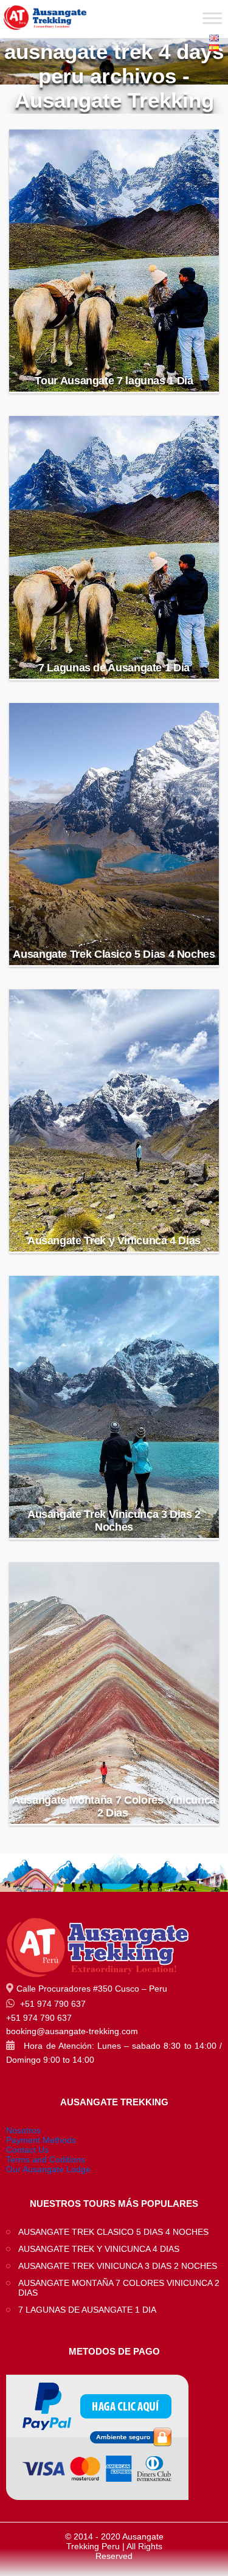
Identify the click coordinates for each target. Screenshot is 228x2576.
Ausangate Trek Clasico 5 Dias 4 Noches (114, 954)
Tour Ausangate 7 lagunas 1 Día (114, 381)
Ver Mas (115, 355)
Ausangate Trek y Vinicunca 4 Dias (114, 1241)
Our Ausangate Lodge (48, 2169)
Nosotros (23, 2130)
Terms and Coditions (46, 2159)
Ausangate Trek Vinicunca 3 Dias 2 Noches (114, 1521)
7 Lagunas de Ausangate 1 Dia (114, 668)
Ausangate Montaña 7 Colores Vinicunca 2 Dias (114, 1806)
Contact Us (27, 2150)
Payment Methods (41, 2140)
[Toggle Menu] (212, 18)
